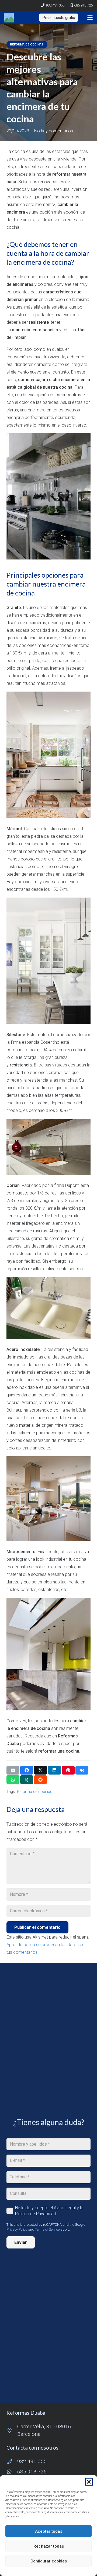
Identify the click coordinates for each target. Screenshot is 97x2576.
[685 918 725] (12, 2472)
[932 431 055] (12, 2461)
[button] (89, 2482)
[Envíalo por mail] (13, 1770)
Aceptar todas (49, 2531)
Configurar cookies (49, 2561)
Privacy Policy (17, 2229)
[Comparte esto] (27, 1770)
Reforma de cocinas (35, 1792)
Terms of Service (47, 2229)
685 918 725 (32, 2472)
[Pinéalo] (68, 1770)
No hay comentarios (54, 131)
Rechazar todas (49, 2546)
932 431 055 (32, 2461)
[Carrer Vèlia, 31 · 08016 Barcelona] (12, 2430)
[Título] (9, 18)
